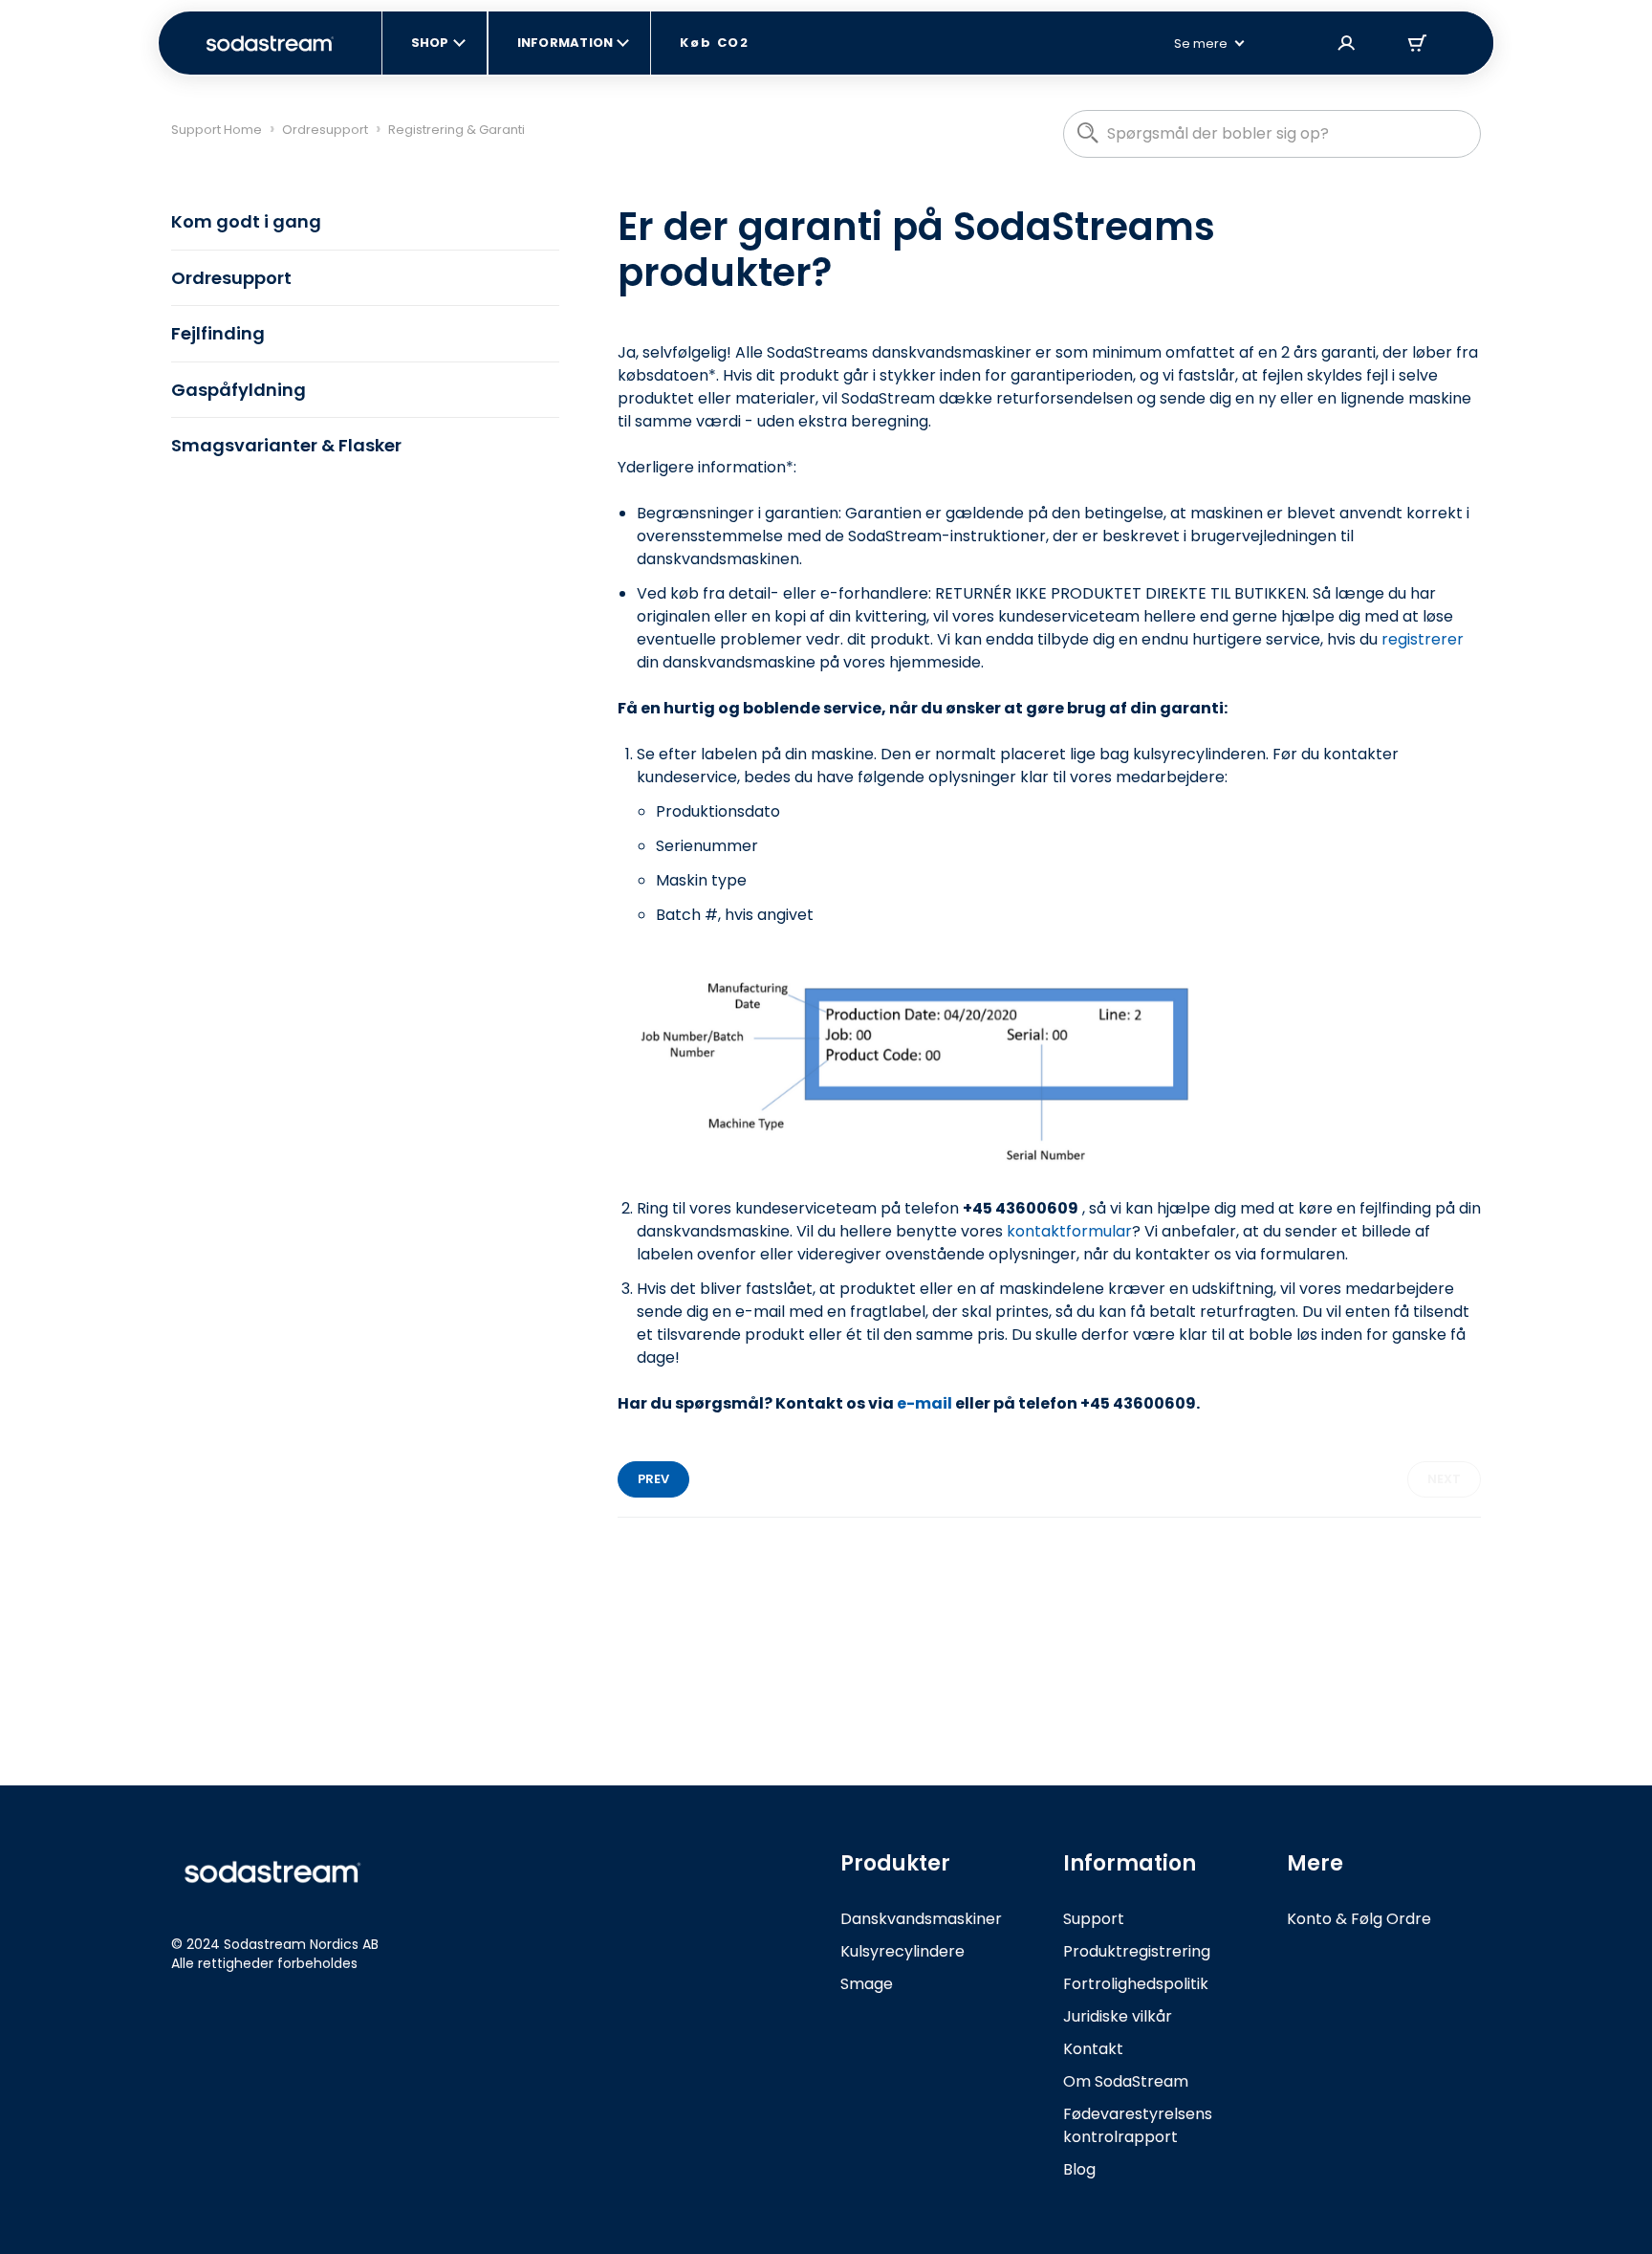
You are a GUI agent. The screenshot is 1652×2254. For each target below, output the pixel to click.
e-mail (924, 1403)
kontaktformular (1069, 1231)
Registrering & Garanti (456, 130)
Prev (653, 1479)
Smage (867, 1984)
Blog (1079, 2169)
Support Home (217, 130)
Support (1094, 1919)
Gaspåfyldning (239, 390)
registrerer (1423, 639)
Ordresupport (325, 130)
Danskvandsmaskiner (921, 1919)
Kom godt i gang (246, 221)
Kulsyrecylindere (902, 1951)
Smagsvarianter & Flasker (286, 445)
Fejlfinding (218, 333)
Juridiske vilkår (1118, 2016)
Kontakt (1093, 2049)
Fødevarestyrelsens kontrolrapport (1138, 2125)
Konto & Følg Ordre (1359, 1919)
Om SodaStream (1126, 2081)
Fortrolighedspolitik (1136, 1984)
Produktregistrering (1137, 1951)
